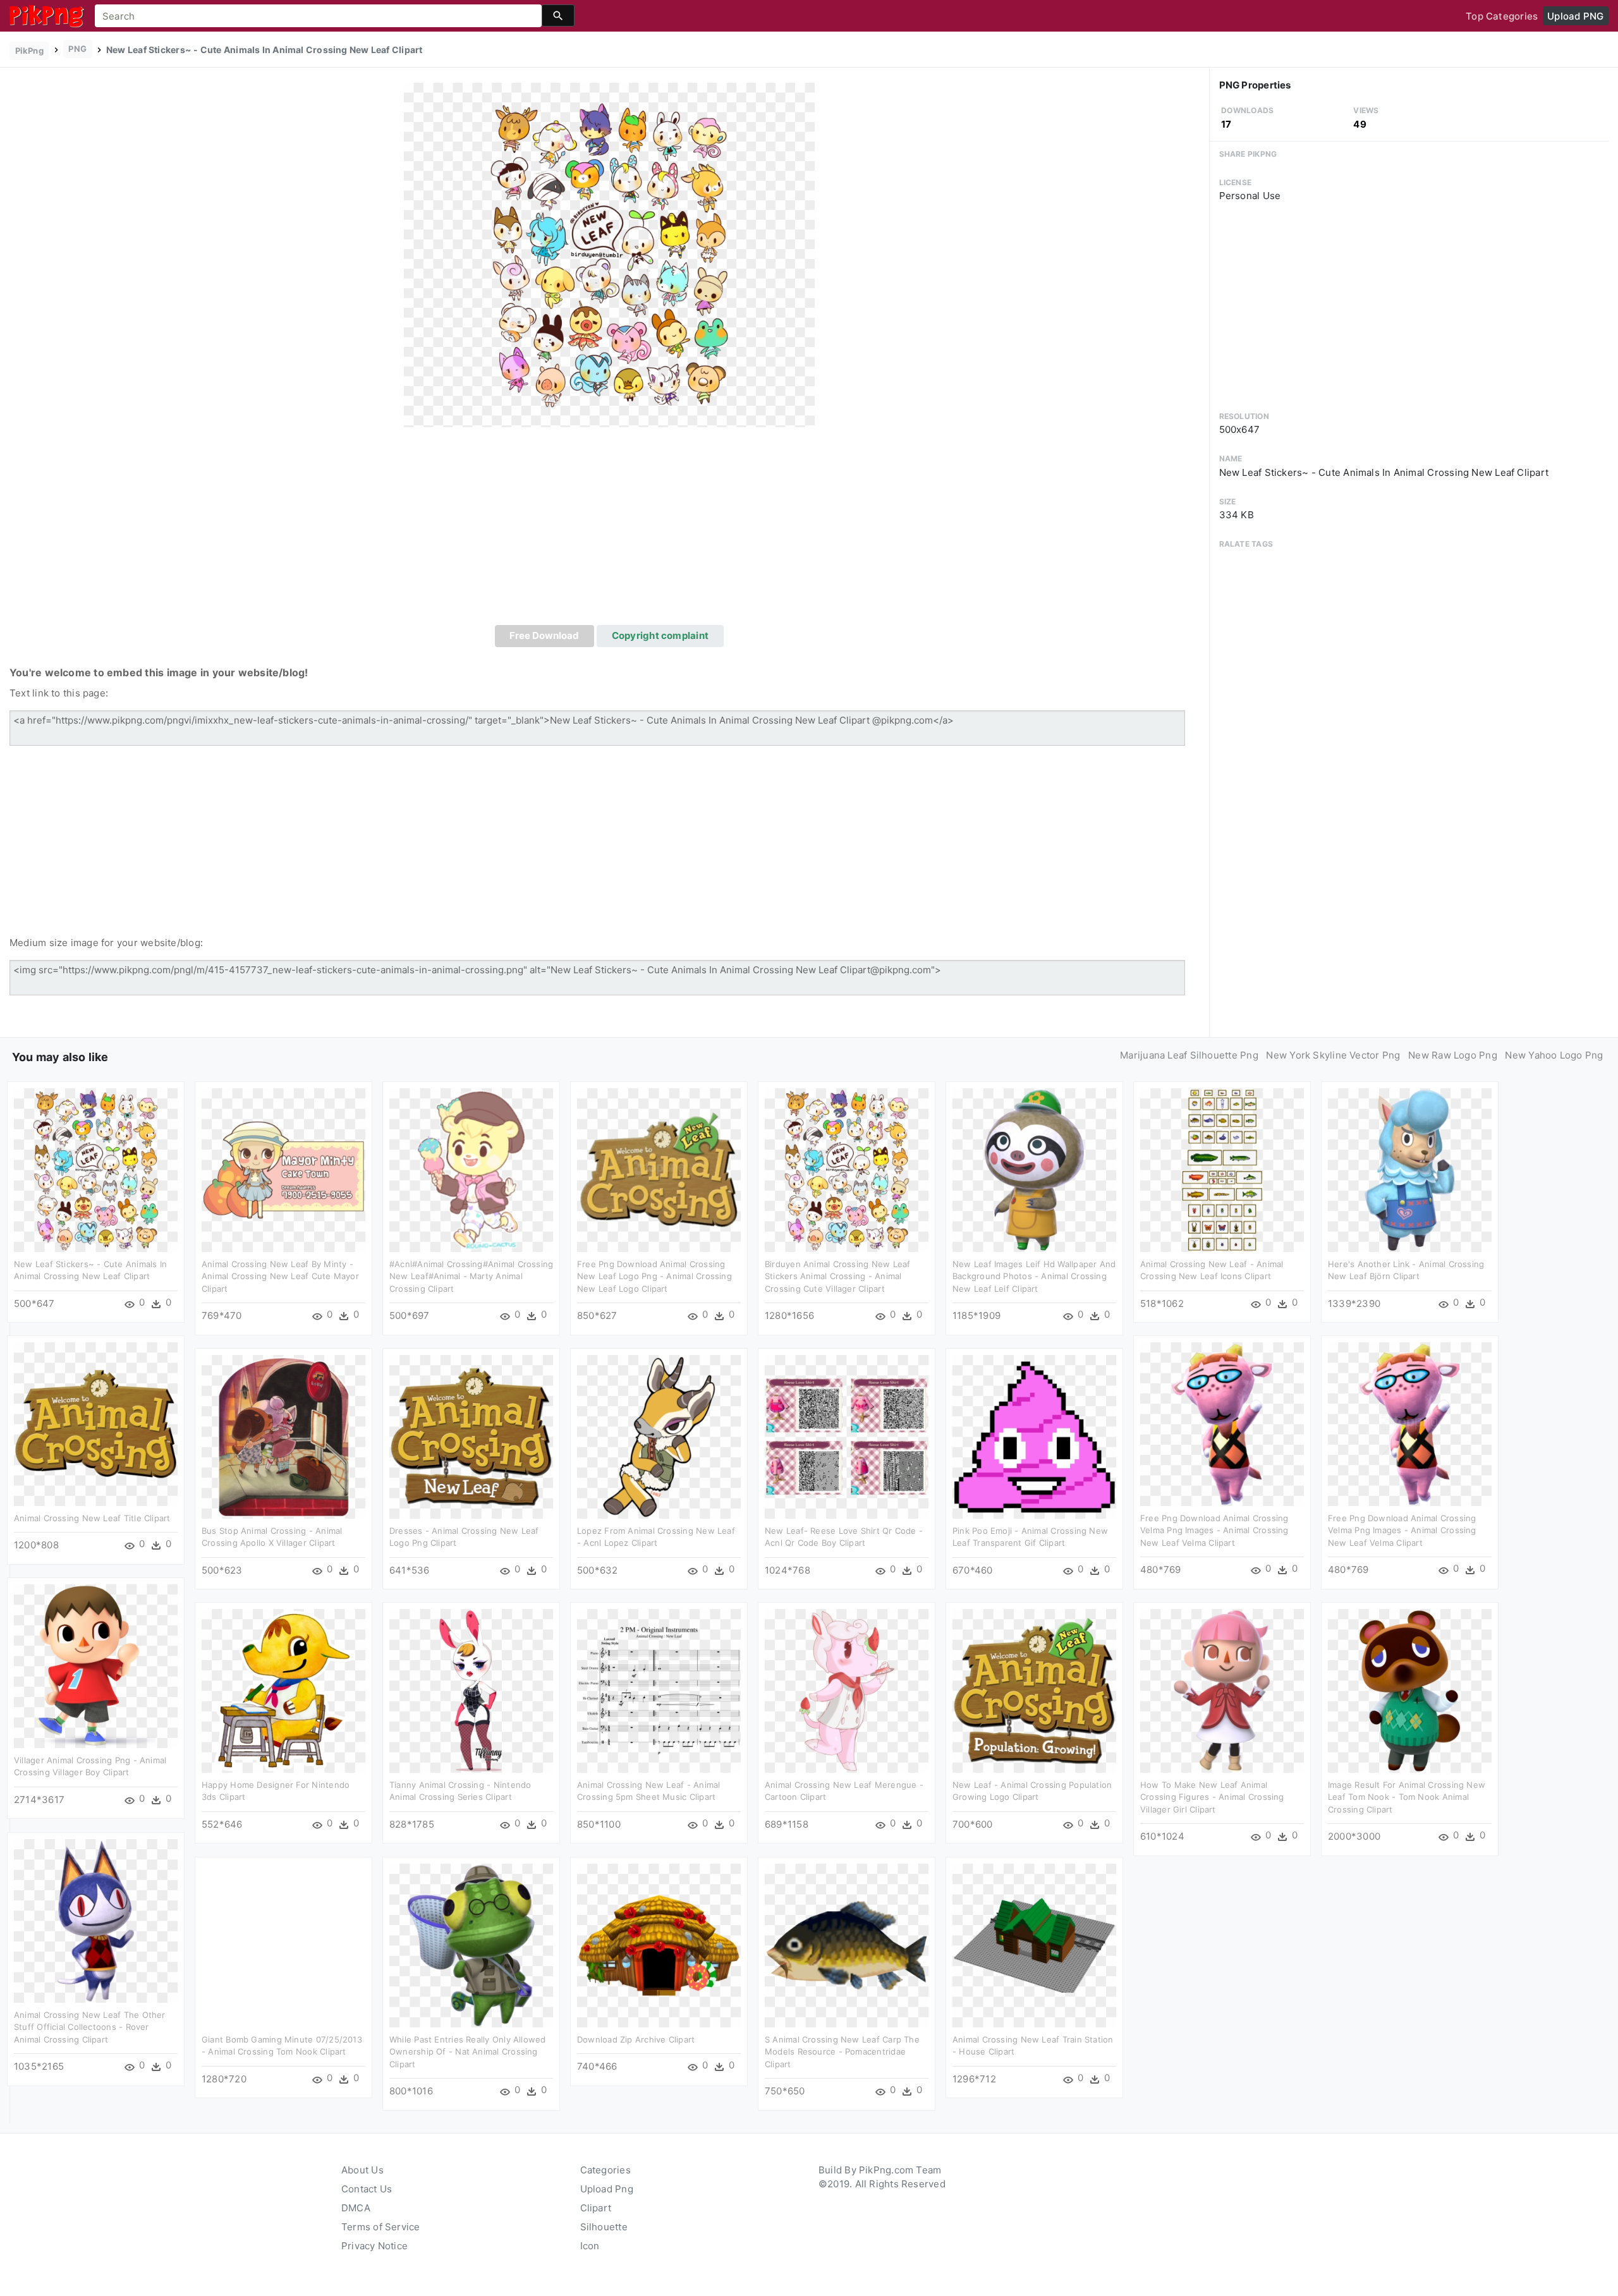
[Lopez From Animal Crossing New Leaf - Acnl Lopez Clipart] (659, 1436)
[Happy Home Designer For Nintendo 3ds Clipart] (283, 1690)
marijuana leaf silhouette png (1189, 1055)
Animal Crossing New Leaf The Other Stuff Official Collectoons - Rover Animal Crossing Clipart (90, 2027)
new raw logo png (1453, 1055)
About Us (362, 2170)
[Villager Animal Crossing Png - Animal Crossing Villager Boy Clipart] (96, 1666)
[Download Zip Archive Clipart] (659, 1945)
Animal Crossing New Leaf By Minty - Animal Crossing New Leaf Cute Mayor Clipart (280, 1276)
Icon (590, 2246)
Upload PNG (1575, 16)
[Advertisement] (609, 530)
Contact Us (367, 2189)
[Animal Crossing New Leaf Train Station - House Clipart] (1034, 1945)
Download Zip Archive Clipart (636, 2039)
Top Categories (1502, 16)
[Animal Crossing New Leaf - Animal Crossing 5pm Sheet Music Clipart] (659, 1690)
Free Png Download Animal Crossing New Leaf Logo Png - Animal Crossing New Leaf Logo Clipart (654, 1276)
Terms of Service (381, 2227)
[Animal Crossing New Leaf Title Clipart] (96, 1424)
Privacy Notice (374, 2246)
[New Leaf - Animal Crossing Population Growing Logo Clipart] (1034, 1690)
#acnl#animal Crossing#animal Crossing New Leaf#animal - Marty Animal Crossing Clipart (471, 1276)
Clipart (596, 2208)
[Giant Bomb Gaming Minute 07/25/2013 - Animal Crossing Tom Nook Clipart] (283, 1945)
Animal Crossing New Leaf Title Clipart (92, 1518)
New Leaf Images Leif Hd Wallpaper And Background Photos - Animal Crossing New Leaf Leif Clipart (1034, 1276)
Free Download (544, 635)
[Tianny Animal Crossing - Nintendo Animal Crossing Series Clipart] (471, 1690)
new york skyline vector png (1333, 1055)
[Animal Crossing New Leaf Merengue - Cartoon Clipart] (847, 1690)
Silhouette (604, 2227)
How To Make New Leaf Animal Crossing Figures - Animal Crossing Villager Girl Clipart (1212, 1797)
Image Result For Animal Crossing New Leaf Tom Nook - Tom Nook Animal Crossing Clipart (1407, 1797)
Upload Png (607, 2189)
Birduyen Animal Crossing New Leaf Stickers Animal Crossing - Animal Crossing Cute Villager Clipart (837, 1276)
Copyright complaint (660, 635)
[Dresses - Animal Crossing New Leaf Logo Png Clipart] (471, 1436)
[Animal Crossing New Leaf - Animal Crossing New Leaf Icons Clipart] (1222, 1169)
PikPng (29, 51)
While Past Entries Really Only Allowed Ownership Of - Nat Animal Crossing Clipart (468, 2052)
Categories (605, 2170)
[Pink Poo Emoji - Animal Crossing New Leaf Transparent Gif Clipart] (1034, 1436)
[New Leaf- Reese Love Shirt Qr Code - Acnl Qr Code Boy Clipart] (847, 1436)
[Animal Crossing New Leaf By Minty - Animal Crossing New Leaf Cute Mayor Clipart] (283, 1169)
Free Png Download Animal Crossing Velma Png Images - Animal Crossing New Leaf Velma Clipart (1214, 1530)
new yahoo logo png (1554, 1055)
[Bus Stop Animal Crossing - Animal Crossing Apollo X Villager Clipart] (283, 1436)
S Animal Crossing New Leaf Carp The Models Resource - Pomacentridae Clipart (842, 2052)
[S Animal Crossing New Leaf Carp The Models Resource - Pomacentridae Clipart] (847, 1945)
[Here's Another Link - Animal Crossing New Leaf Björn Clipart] (1410, 1169)
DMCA (356, 2208)
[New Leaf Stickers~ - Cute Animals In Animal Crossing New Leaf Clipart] (609, 254)
